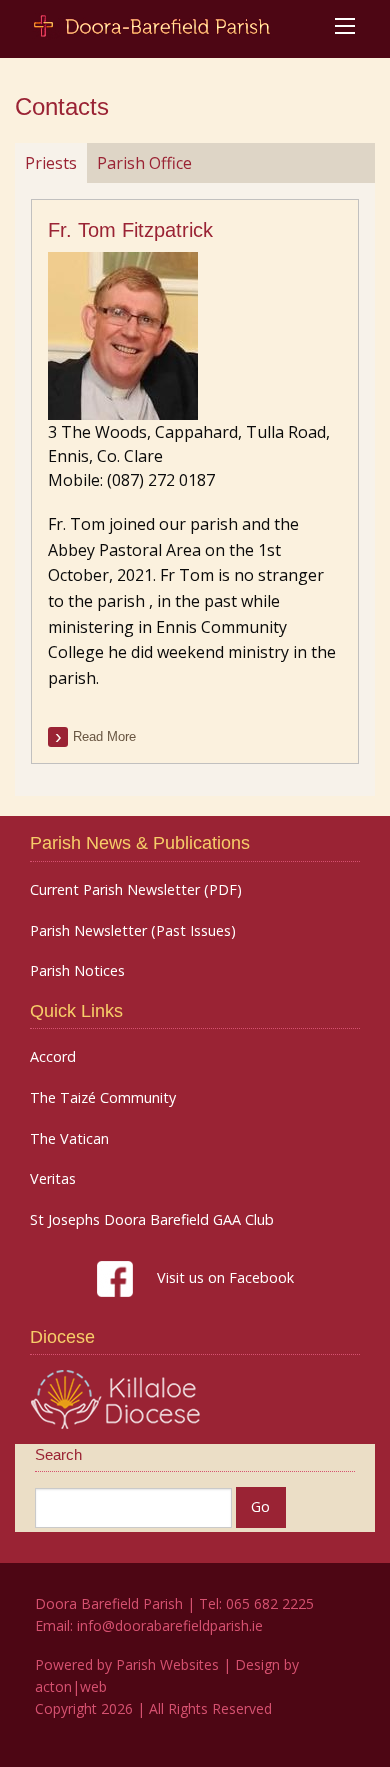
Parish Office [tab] (144, 163)
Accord (53, 1057)
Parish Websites (167, 1664)
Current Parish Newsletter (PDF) (136, 890)
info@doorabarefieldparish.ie (170, 1625)
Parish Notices (77, 971)
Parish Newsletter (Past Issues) (133, 931)
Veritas (53, 1179)
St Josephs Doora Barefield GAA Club (152, 1220)
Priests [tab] (51, 163)
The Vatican (69, 1139)
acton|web (71, 1686)
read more (104, 736)
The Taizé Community (103, 1098)
